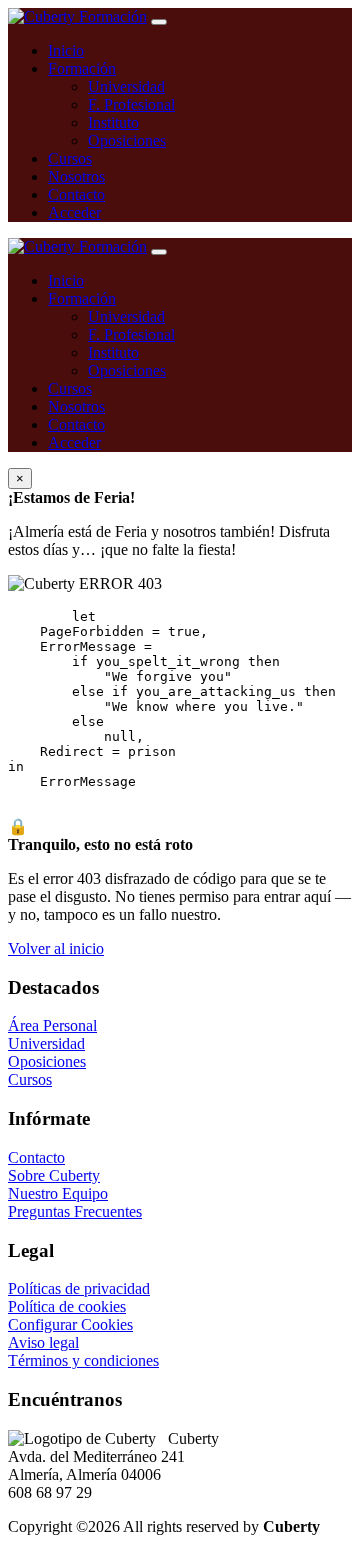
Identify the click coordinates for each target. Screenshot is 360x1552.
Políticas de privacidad (79, 1288)
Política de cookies (67, 1306)
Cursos (70, 158)
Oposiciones (127, 140)
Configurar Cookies (70, 1324)
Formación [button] (82, 68)
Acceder (74, 212)
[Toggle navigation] (159, 22)
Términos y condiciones (83, 1360)
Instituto (113, 122)
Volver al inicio (56, 948)
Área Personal (52, 1025)
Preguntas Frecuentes (75, 1211)
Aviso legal (43, 1342)
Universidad (126, 86)
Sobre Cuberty (54, 1175)
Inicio (66, 50)
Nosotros (76, 176)
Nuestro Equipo (58, 1193)
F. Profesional (131, 104)
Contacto (76, 194)
